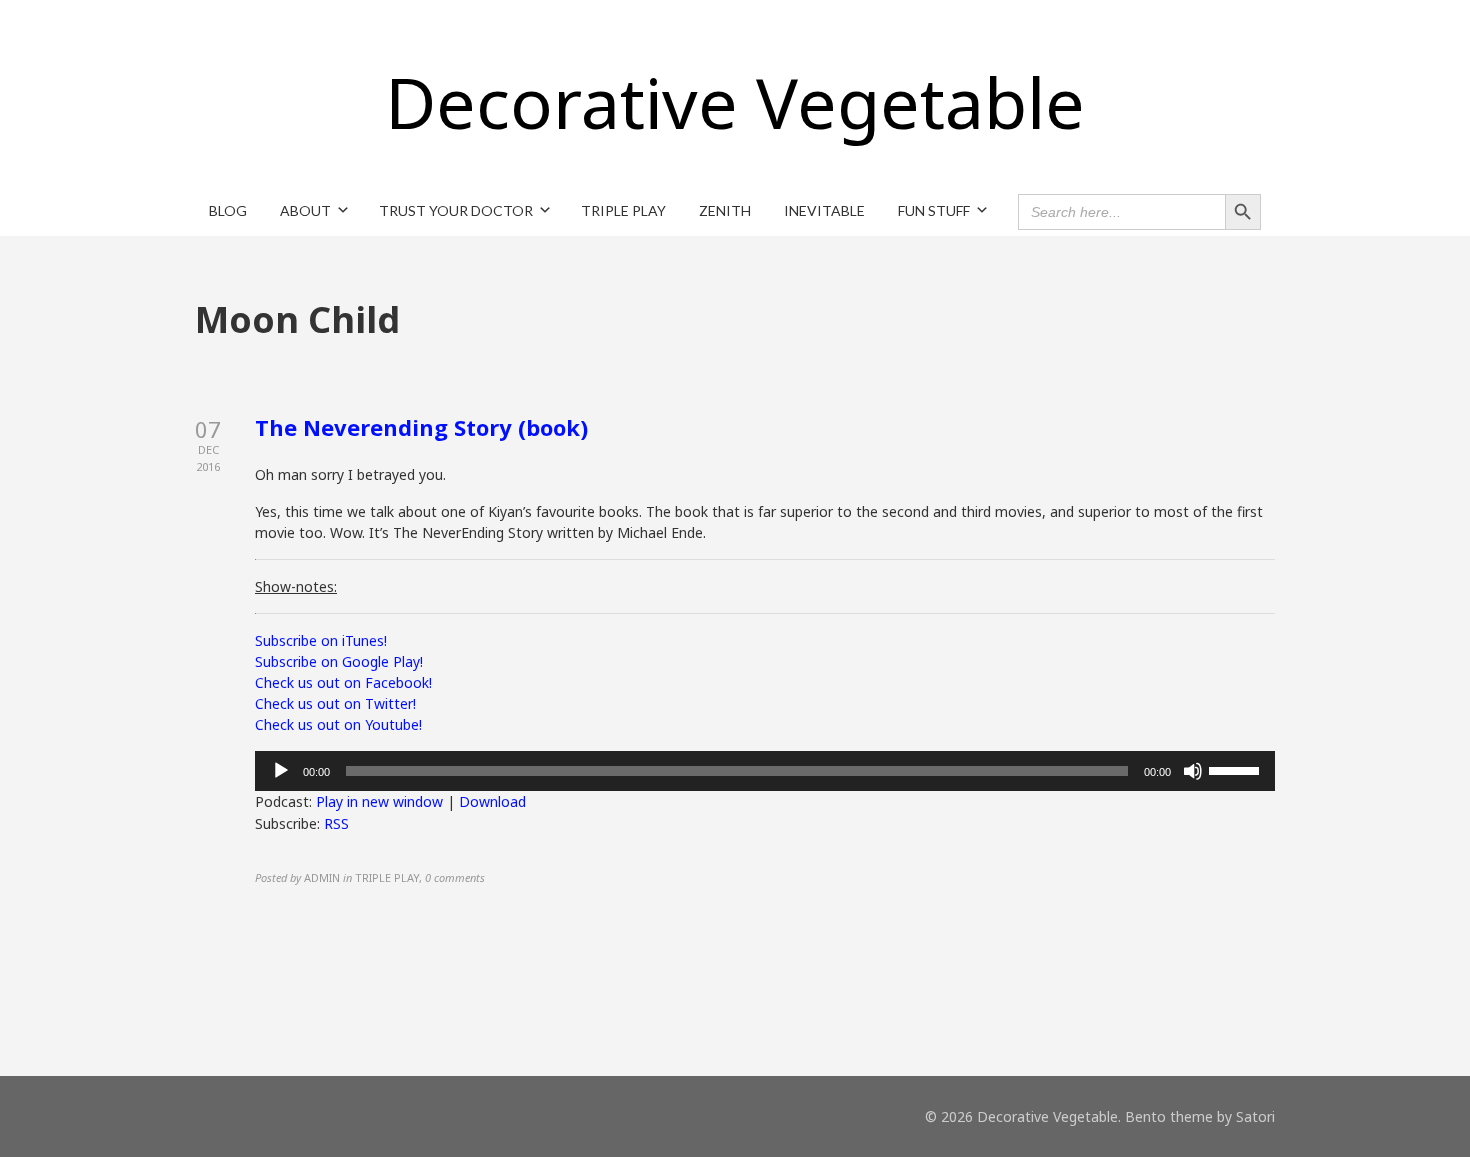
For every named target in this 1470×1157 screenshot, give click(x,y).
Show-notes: (296, 586)
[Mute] (1193, 771)
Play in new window (379, 801)
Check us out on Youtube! (338, 724)
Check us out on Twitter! (335, 703)
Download (492, 801)
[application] (765, 771)
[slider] (1237, 769)
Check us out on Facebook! (343, 682)
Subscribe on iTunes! (321, 640)
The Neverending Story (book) (421, 427)
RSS (336, 823)
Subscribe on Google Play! (339, 661)
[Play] (281, 771)
